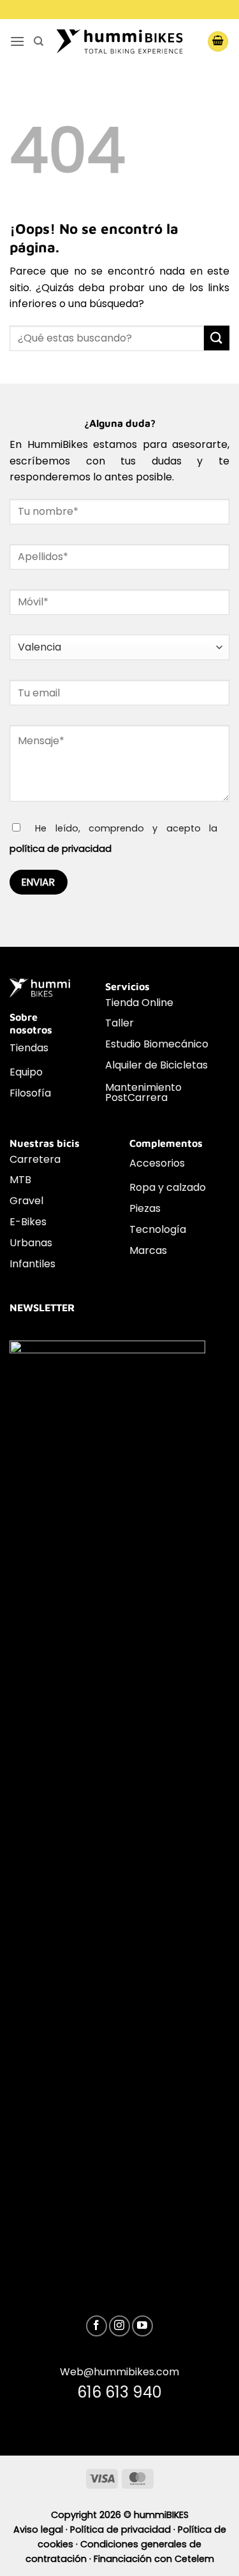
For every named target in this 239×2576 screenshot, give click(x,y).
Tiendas (29, 1048)
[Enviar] (217, 338)
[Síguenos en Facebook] (97, 2326)
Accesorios (157, 1163)
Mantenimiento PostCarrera (143, 1092)
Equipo (26, 1072)
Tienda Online (139, 1003)
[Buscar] (39, 41)
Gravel (26, 1201)
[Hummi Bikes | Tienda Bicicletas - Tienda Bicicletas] (120, 41)
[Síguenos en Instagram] (119, 2326)
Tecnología (158, 1229)
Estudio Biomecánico (157, 1044)
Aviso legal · (42, 2529)
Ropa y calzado (168, 1187)
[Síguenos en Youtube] (142, 2326)
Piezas (145, 1208)
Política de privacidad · (124, 2529)
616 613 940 (119, 2392)
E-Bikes (28, 1222)
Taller (119, 1023)
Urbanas (31, 1243)
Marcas (148, 1250)
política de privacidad (61, 849)
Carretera (35, 1159)
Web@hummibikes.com (119, 2372)
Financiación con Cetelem (154, 2559)
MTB (20, 1180)
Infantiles (33, 1264)
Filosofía (30, 1093)
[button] (17, 41)
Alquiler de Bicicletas (156, 1065)
